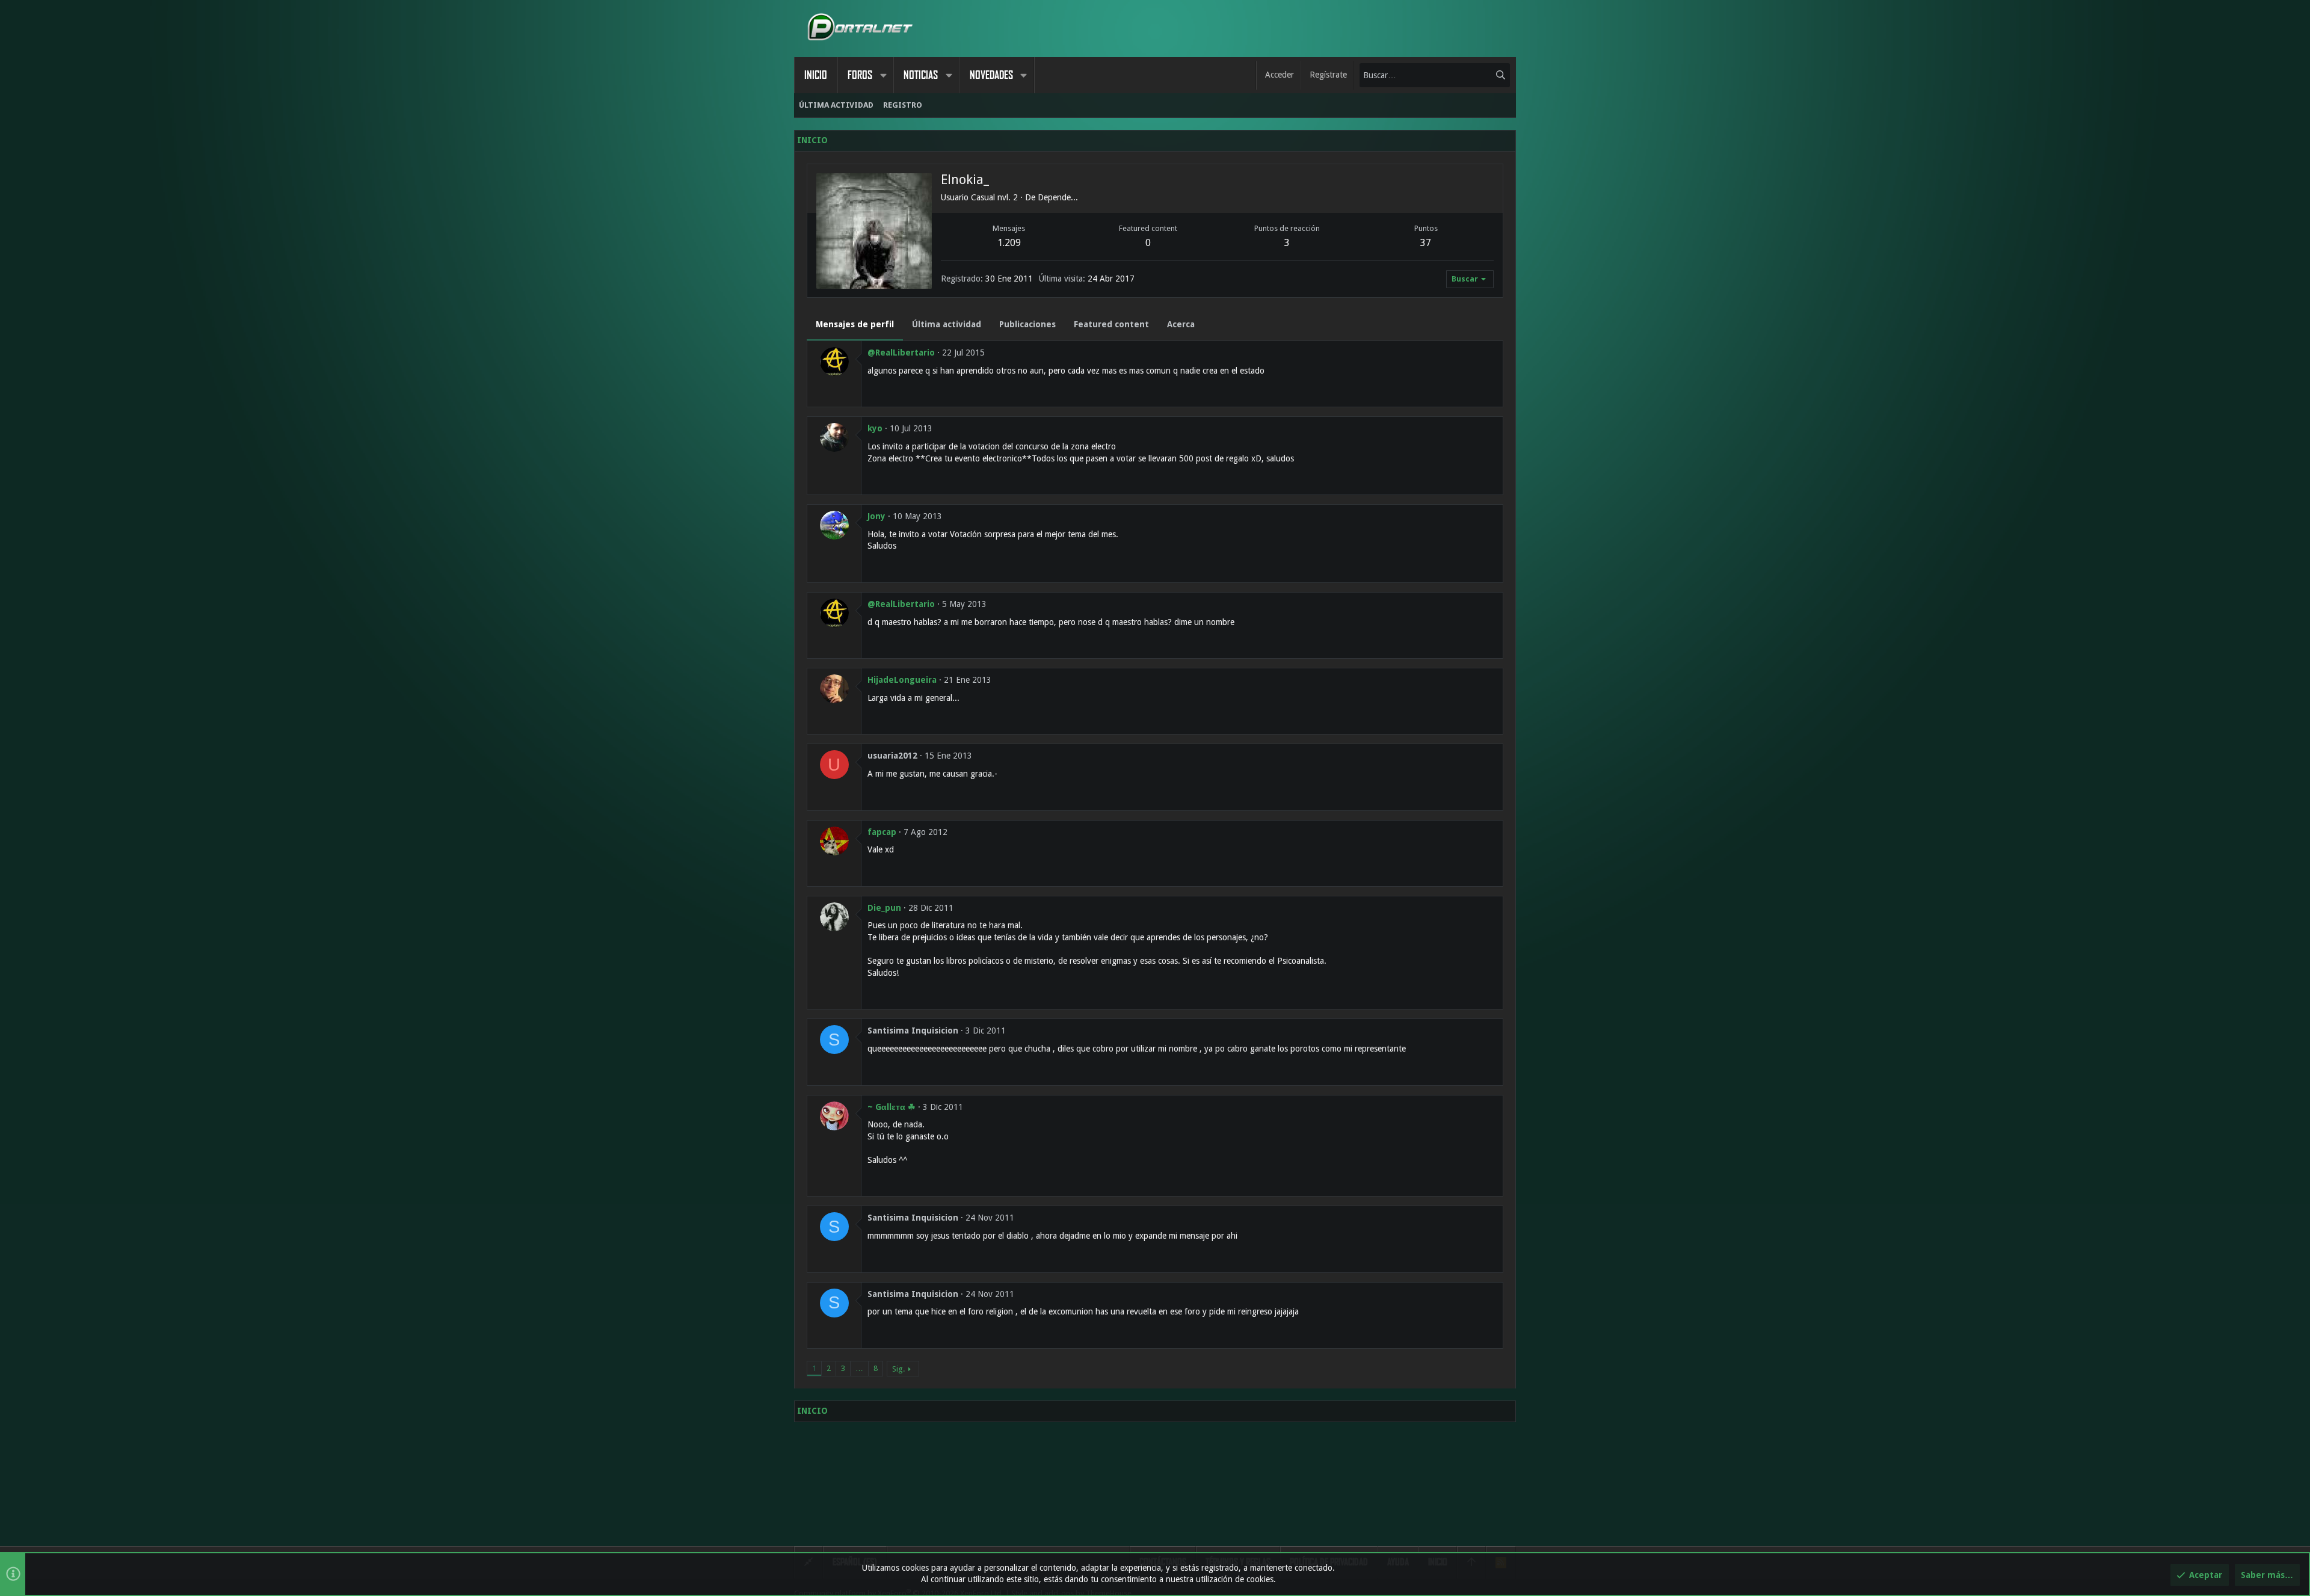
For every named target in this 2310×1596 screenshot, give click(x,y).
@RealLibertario (901, 353)
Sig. (898, 1369)
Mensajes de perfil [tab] (855, 324)
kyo (875, 428)
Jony (876, 516)
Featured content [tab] (1111, 324)
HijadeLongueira (902, 680)
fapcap (882, 832)
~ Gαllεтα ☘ (892, 1107)
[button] (883, 75)
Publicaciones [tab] (1027, 324)
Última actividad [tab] (947, 324)
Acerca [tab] (1181, 324)
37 (1426, 243)
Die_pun (884, 908)
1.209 (1009, 243)
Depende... (1058, 197)
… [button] (859, 1368)
